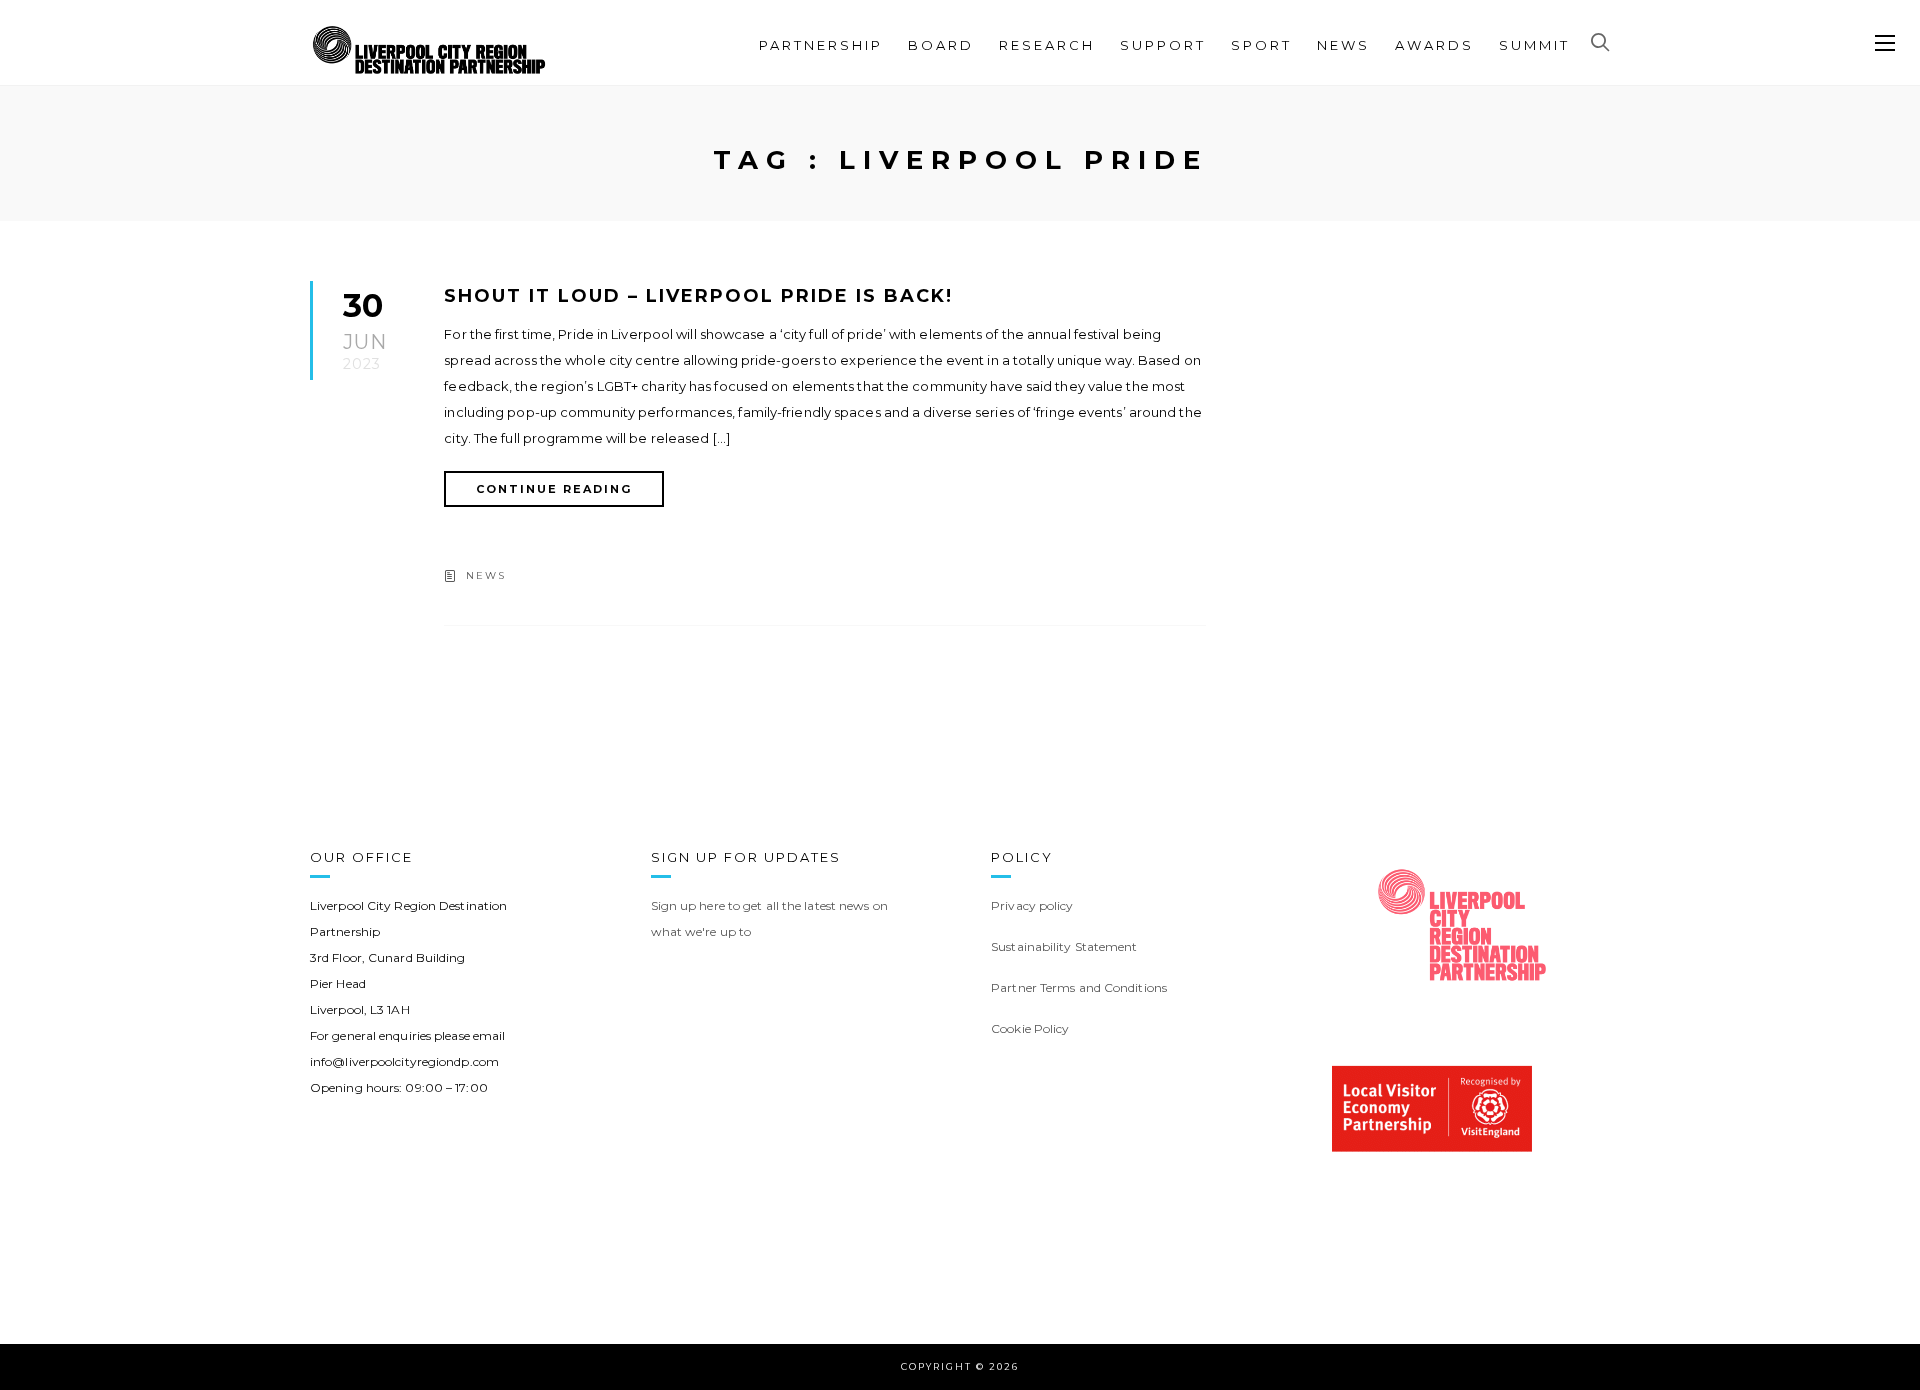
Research (1047, 45)
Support (1163, 45)
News (1343, 45)
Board (941, 45)
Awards (1434, 45)
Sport (1261, 45)
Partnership (821, 45)
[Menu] (1885, 44)
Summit (1534, 45)
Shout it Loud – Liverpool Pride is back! (698, 296)
